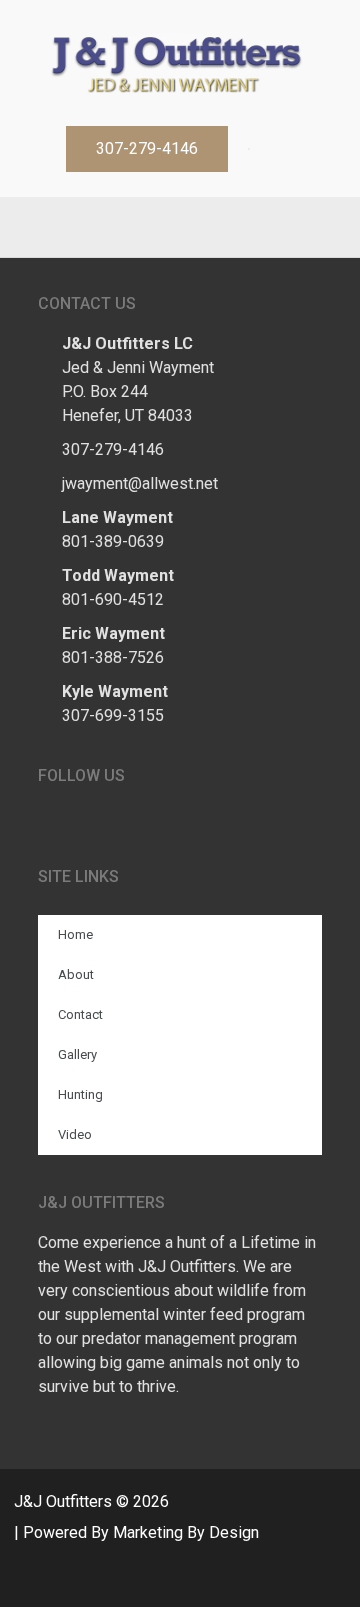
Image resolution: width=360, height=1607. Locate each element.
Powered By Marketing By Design (141, 1532)
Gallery (77, 1054)
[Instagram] (200, 227)
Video (75, 1134)
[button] (147, 149)
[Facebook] (160, 227)
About (76, 974)
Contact (80, 1014)
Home (75, 934)
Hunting (80, 1094)
